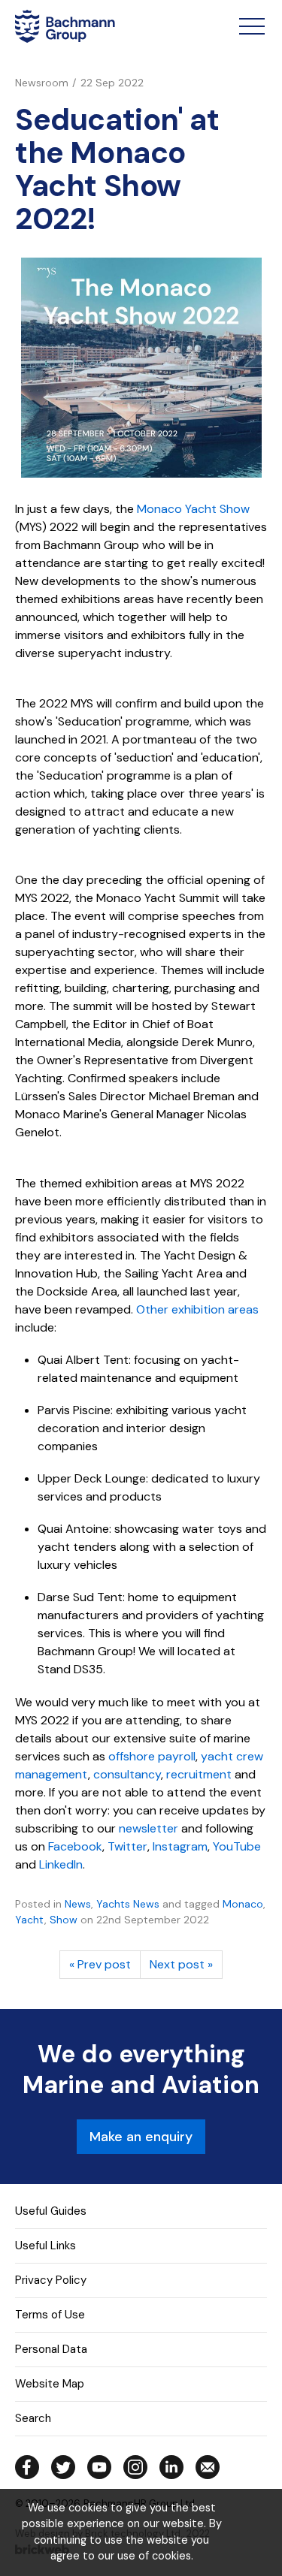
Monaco (243, 1904)
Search (33, 2418)
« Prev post (100, 1964)
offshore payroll (152, 1756)
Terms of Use (50, 2315)
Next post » (181, 1964)
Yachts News (128, 1904)
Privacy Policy (51, 2280)
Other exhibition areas (197, 1309)
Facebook (75, 1846)
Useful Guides (51, 2211)
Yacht (30, 1920)
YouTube (237, 1846)
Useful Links (45, 2246)
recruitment (199, 1774)
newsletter (149, 1828)
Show (64, 1920)
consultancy (127, 1774)
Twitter (127, 1846)
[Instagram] (135, 2467)
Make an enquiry (141, 2137)
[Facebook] (27, 2467)
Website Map (50, 2384)
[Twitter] (63, 2467)
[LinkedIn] (171, 2467)
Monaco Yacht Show (193, 509)
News (78, 1904)
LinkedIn (61, 1864)
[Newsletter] (208, 2467)
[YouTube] (99, 2467)
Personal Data (51, 2349)
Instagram (180, 1846)
